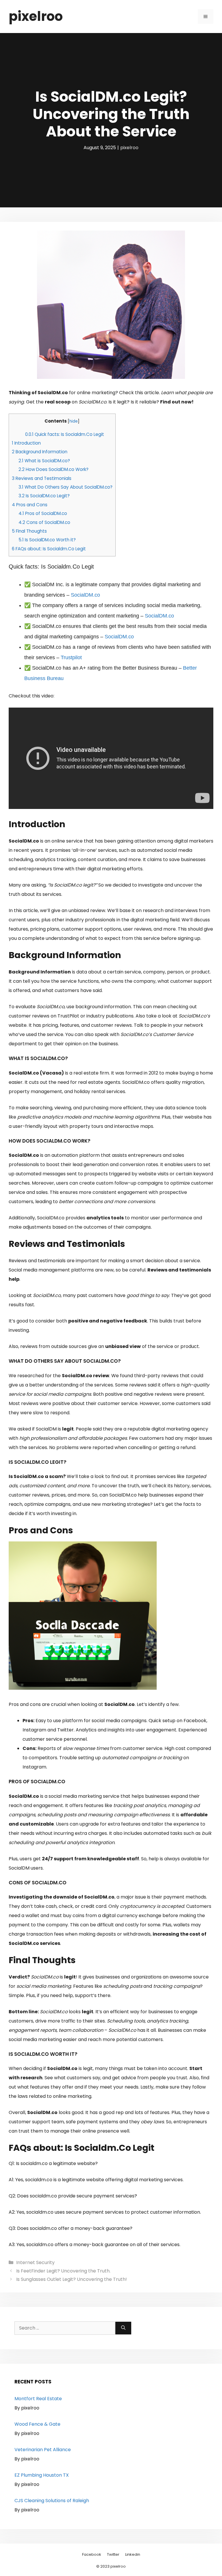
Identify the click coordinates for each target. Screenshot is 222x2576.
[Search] (123, 2328)
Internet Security (35, 2262)
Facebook (92, 2554)
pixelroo (36, 16)
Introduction (26, 443)
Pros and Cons (30, 505)
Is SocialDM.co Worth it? (47, 540)
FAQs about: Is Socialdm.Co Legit (49, 549)
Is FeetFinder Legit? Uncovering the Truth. (63, 2271)
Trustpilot (71, 657)
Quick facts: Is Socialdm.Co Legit (65, 434)
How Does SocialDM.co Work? (53, 469)
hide (74, 421)
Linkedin (133, 2554)
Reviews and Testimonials (42, 478)
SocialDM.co (85, 595)
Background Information (40, 452)
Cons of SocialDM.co (44, 522)
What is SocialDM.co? (44, 461)
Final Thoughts (29, 531)
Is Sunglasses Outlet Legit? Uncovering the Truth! (72, 2279)
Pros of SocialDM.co (43, 513)
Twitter (113, 2554)
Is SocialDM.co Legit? (44, 496)
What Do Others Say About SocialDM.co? (65, 487)
